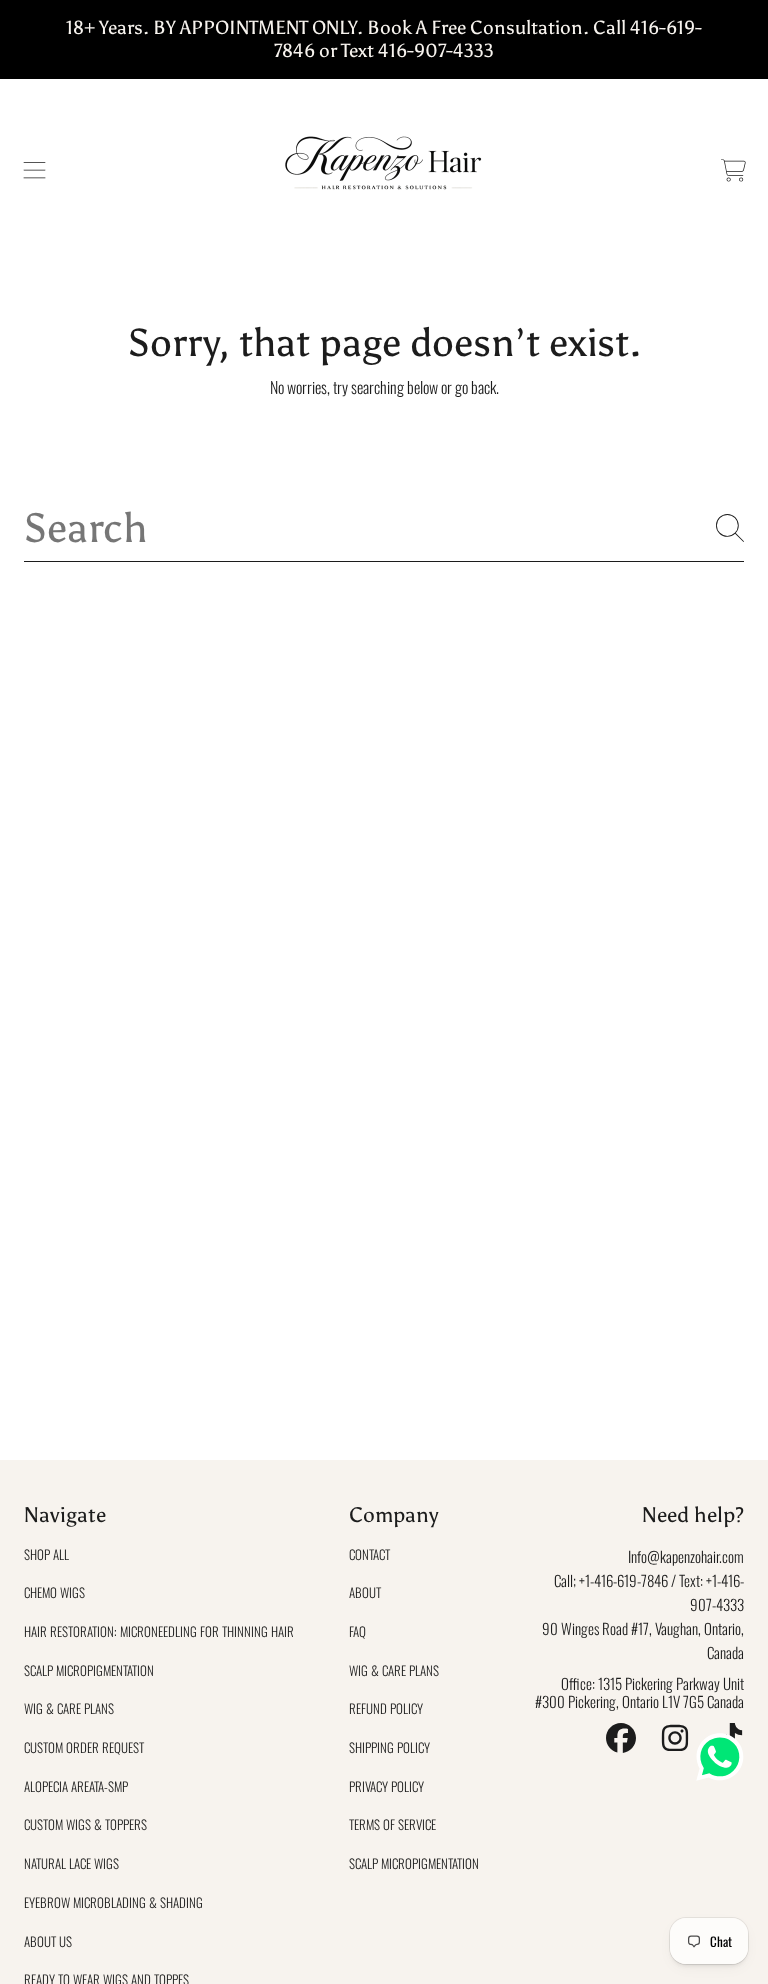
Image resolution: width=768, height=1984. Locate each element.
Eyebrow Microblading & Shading (113, 1902)
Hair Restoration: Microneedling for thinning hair (159, 1631)
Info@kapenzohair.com (686, 1556)
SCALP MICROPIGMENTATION (414, 1863)
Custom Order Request (84, 1747)
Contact (369, 1554)
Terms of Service (392, 1824)
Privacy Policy (386, 1786)
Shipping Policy (389, 1747)
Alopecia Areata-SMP (76, 1786)
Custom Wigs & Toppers (85, 1824)
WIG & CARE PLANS (69, 1708)
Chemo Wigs (54, 1592)
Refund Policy (386, 1708)
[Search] (730, 528)
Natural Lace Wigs (71, 1863)
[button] (35, 171)
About (365, 1592)
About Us (48, 1941)
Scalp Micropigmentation (89, 1670)
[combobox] (384, 528)
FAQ (357, 1631)
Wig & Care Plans (394, 1670)
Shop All (46, 1554)
